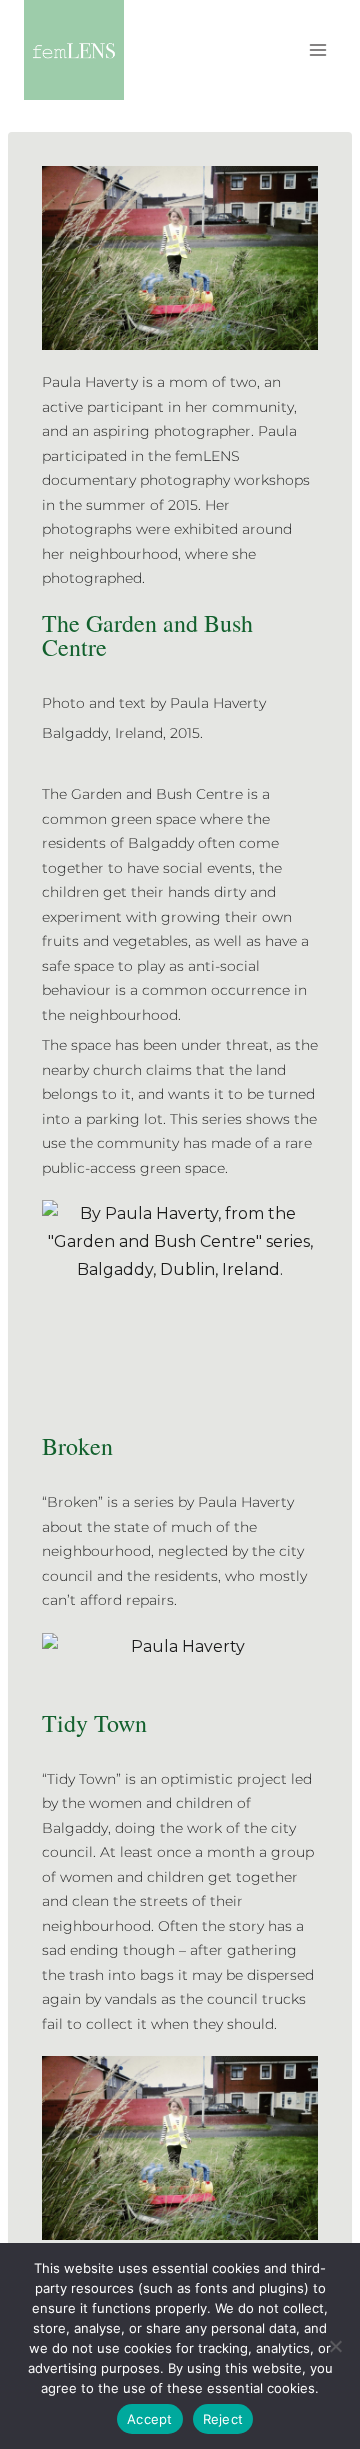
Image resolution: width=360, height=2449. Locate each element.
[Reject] (335, 2346)
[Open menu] (317, 49)
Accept (150, 2419)
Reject (223, 2419)
